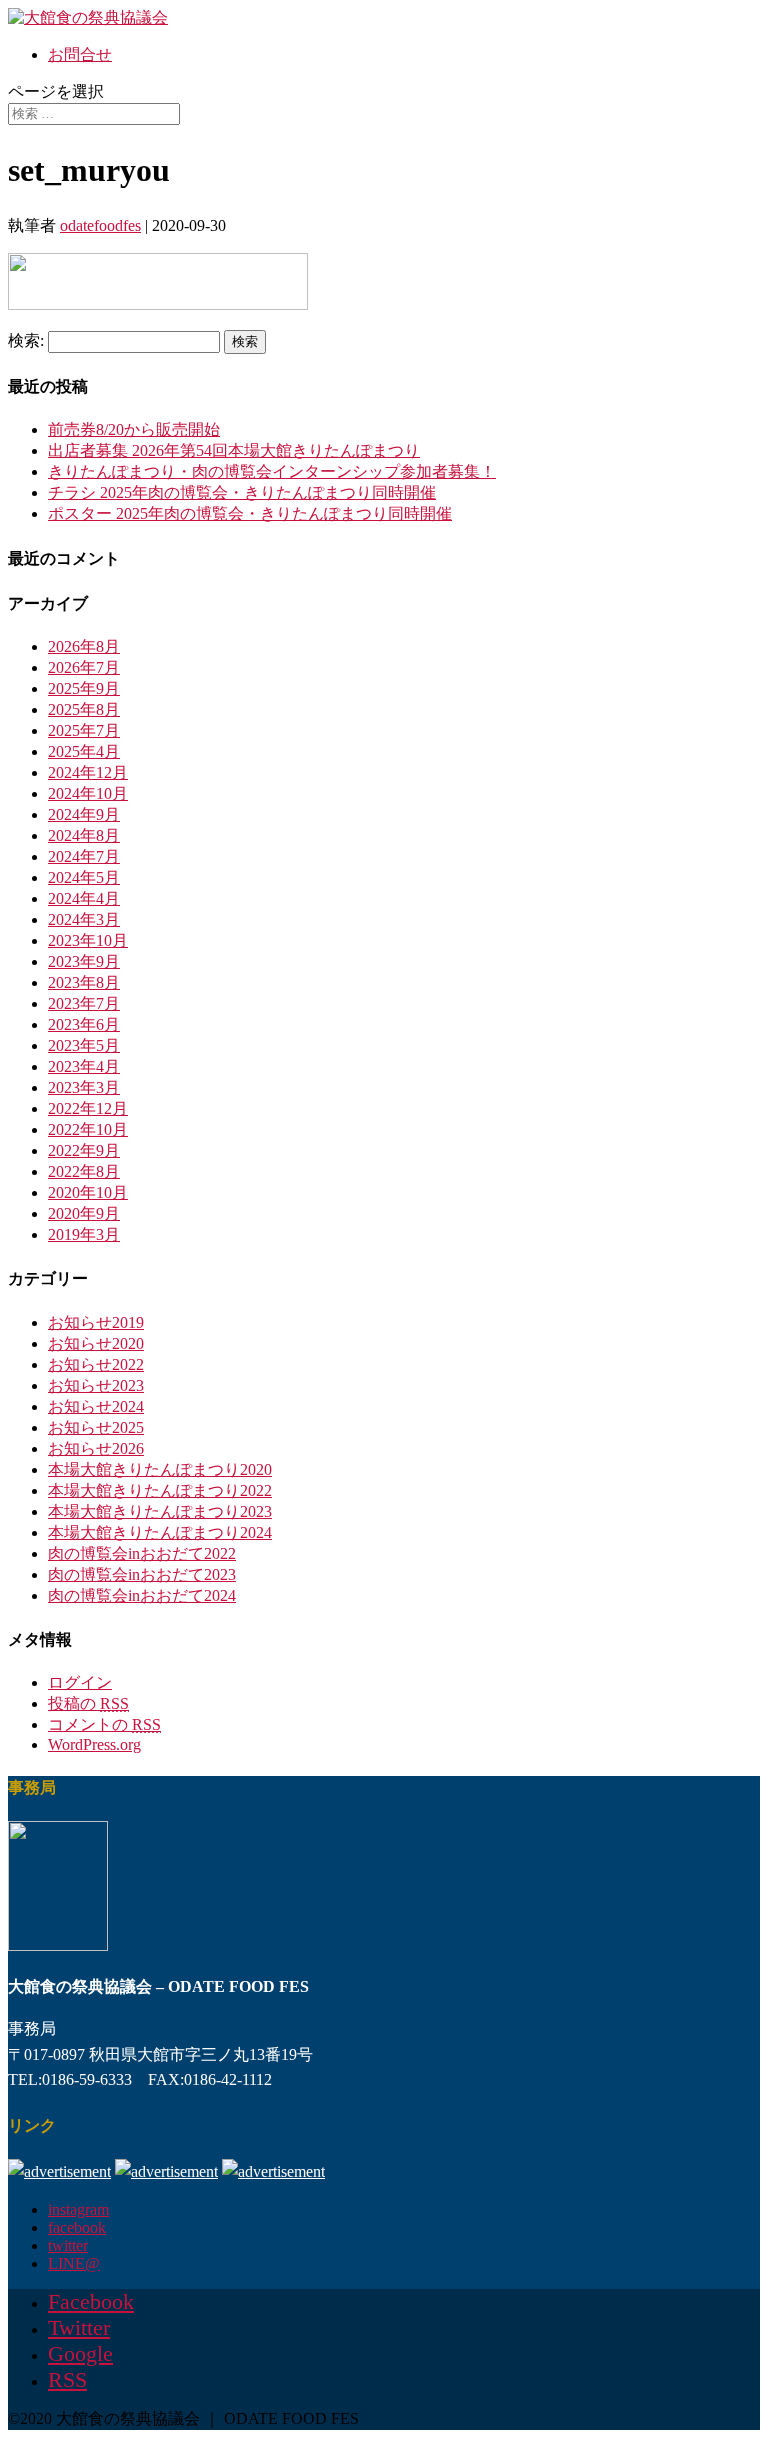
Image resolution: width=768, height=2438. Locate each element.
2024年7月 (84, 856)
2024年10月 (88, 793)
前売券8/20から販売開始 (134, 429)
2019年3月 (84, 1234)
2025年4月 (84, 751)
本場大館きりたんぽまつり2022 (160, 1490)
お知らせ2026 (96, 1448)
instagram (78, 2209)
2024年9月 (84, 814)
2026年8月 (84, 646)
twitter (68, 2245)
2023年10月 (88, 940)
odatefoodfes (100, 225)
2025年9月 (84, 688)
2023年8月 (84, 982)
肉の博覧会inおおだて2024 (142, 1595)
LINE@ (74, 2263)
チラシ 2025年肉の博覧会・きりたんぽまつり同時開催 (242, 492)
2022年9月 (84, 1150)
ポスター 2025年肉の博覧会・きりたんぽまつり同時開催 (250, 513)
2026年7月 (84, 667)
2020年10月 (88, 1192)
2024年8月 (84, 835)
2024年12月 (88, 772)
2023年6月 (84, 1024)
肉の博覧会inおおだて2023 (142, 1574)
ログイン (80, 1682)
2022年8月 (84, 1171)
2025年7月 (84, 730)
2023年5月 (84, 1045)
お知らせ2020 (96, 1343)
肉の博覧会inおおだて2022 (142, 1553)
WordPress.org (94, 1744)
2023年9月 (84, 961)
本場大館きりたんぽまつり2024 (160, 1532)
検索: (26, 340)
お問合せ (80, 54)
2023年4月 (84, 1066)
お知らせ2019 (96, 1322)
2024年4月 (84, 898)
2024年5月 (84, 877)
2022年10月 (88, 1129)
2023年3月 (84, 1087)
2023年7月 (84, 1003)
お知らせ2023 (96, 1385)
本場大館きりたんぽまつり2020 (160, 1469)
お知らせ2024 (96, 1406)
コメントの (104, 1724)
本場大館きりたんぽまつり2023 (160, 1511)
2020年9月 (84, 1213)
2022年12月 (88, 1108)
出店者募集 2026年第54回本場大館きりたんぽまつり (234, 450)
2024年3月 (84, 919)
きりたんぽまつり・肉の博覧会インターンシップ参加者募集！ (272, 471)
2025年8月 (84, 709)
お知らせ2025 (96, 1427)
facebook (77, 2227)
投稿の (88, 1703)
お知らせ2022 (96, 1364)
